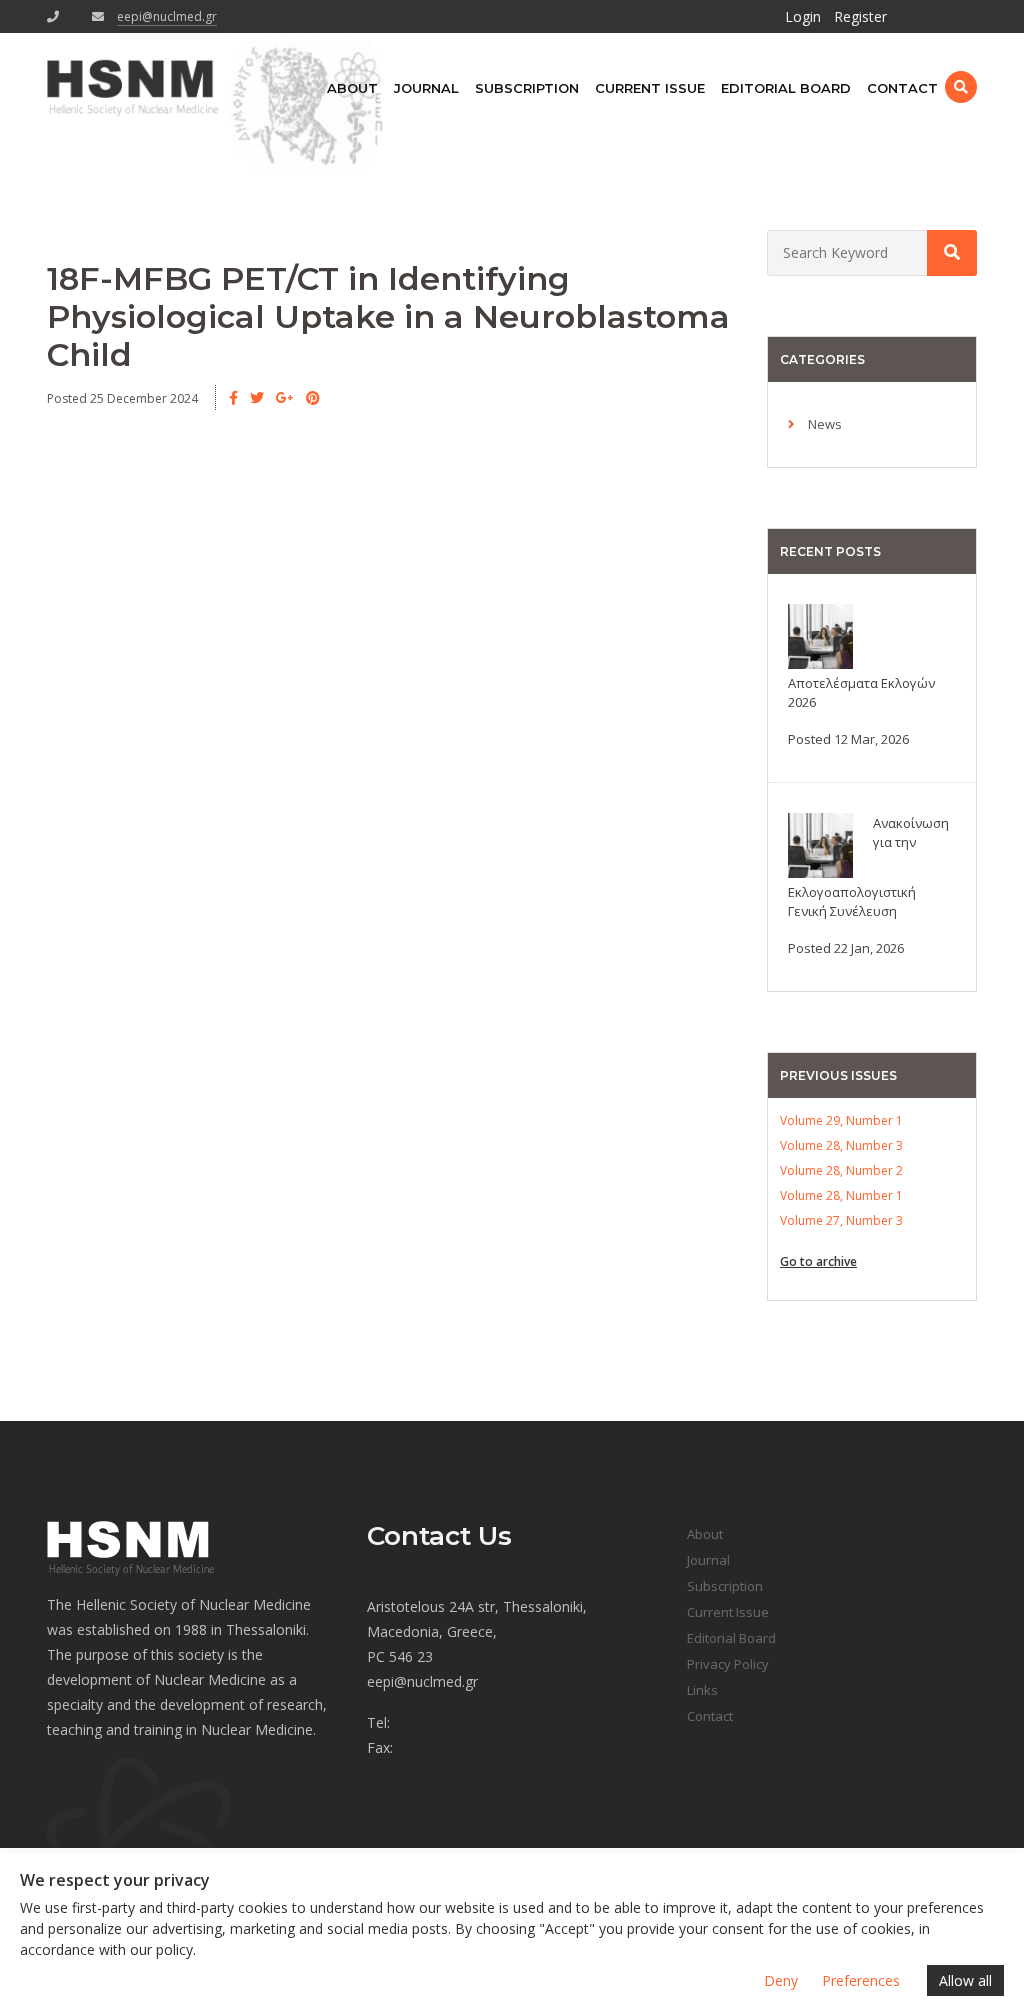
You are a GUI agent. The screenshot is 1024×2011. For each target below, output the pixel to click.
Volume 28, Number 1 (841, 1195)
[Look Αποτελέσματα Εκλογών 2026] (820, 634)
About (352, 88)
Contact (902, 88)
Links (702, 1690)
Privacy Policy (728, 1664)
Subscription (527, 88)
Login (803, 16)
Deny (781, 1980)
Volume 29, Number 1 (841, 1120)
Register (860, 16)
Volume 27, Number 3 (841, 1220)
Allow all (965, 1980)
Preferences (861, 1980)
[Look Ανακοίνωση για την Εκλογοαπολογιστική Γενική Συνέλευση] (820, 843)
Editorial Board (786, 88)
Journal (426, 88)
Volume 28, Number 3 (841, 1145)
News (825, 424)
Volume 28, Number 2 (841, 1170)
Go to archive (818, 1261)
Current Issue (650, 88)
